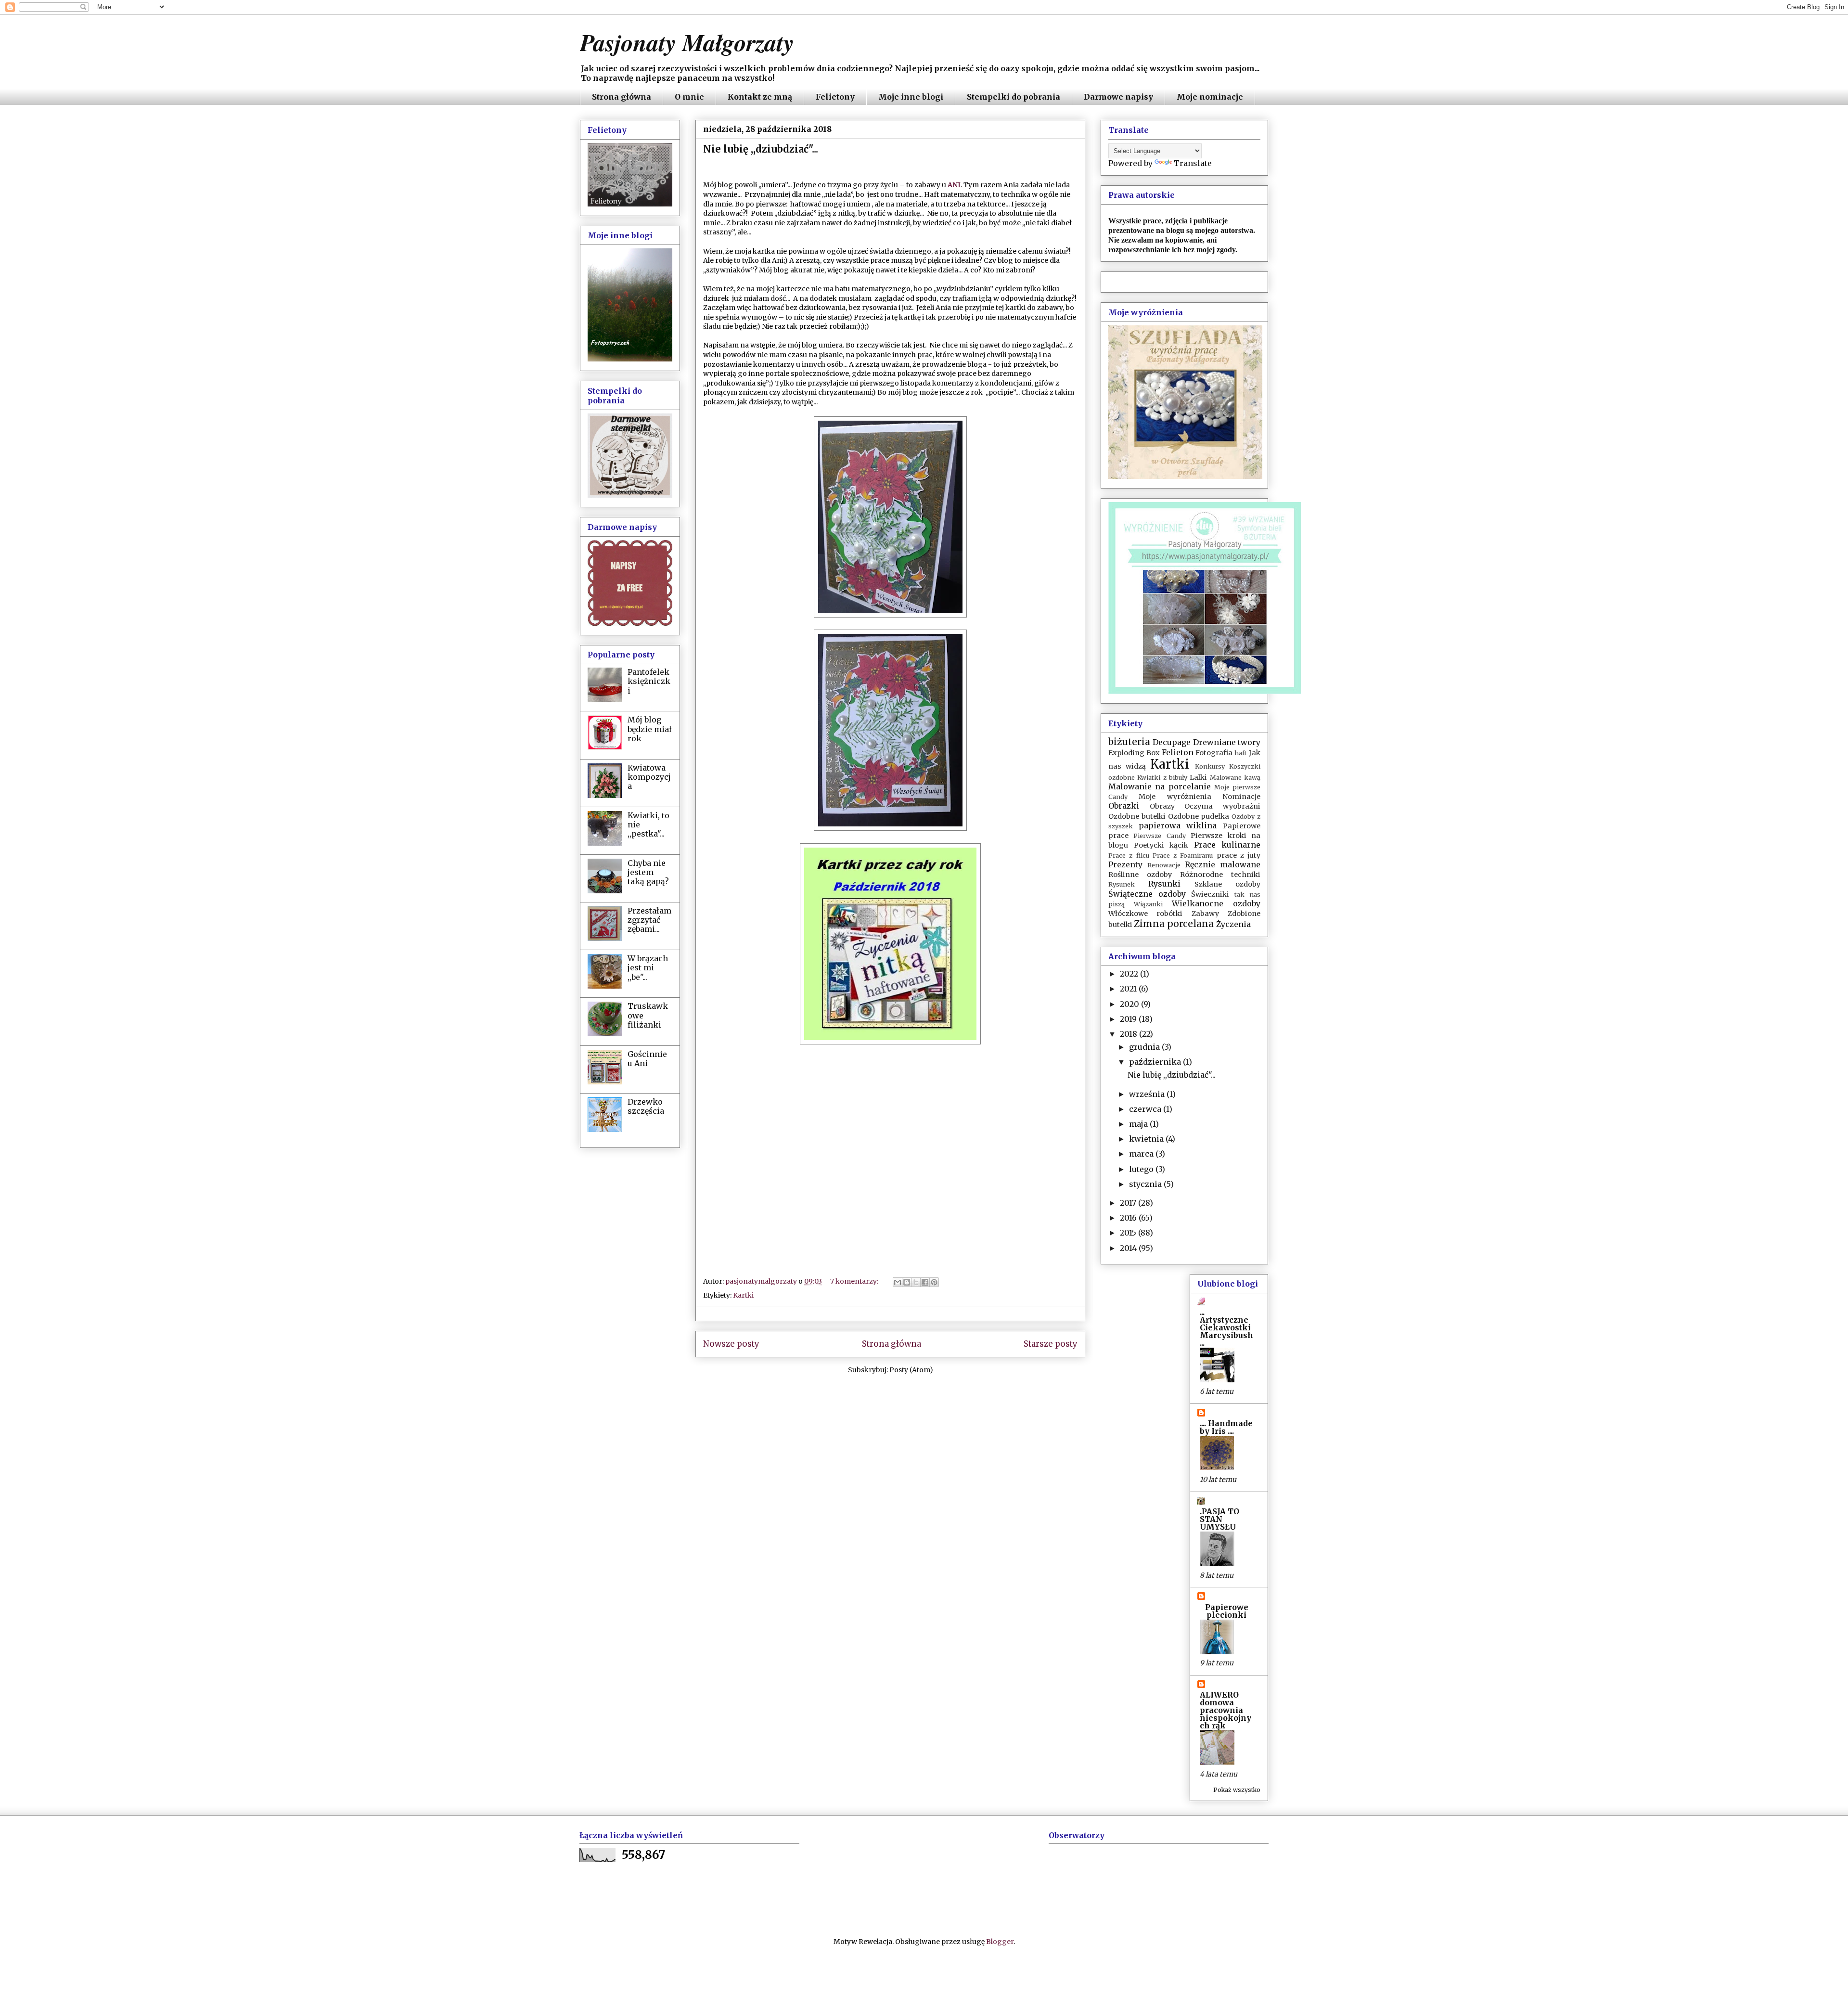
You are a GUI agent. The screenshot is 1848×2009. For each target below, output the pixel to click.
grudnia (1145, 1047)
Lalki (1198, 777)
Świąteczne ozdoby (1147, 894)
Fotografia (1214, 753)
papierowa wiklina (1178, 825)
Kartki (743, 1295)
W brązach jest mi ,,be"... (648, 967)
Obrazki (1124, 806)
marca (1142, 1154)
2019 (1129, 1019)
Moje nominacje (1210, 97)
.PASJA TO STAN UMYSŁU (1219, 1519)
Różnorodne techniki (1220, 875)
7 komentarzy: (855, 1281)
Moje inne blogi (911, 97)
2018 (1129, 1034)
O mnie (689, 97)
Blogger (1000, 1942)
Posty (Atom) (911, 1370)
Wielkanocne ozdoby (1216, 903)
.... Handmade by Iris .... (1226, 1427)
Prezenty (1125, 864)
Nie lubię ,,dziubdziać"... (761, 149)
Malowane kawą (1235, 777)
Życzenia (1233, 924)
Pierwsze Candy (1159, 836)
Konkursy (1210, 766)
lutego (1142, 1169)
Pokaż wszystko (1237, 1790)
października (1156, 1062)
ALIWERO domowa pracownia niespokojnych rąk (1226, 1710)
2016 (1129, 1218)
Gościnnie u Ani (647, 1059)
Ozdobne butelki (1137, 816)
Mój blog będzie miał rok (650, 729)
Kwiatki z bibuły (1162, 777)
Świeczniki (1210, 894)
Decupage (1172, 742)
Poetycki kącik (1161, 845)
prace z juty (1239, 855)
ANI (954, 185)
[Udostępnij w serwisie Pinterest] (934, 1282)
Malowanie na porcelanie (1160, 786)
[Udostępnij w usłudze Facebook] (925, 1282)
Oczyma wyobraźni (1222, 806)
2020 (1130, 1004)
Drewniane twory (1227, 742)
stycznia (1146, 1184)
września (1148, 1094)
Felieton (1178, 752)
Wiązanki (1148, 904)
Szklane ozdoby (1227, 884)
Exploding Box (1134, 753)
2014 (1129, 1248)
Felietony (835, 97)
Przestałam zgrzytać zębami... (649, 920)
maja (1139, 1124)
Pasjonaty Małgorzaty (687, 42)
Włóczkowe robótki (1145, 914)
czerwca (1146, 1109)
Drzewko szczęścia (646, 1106)
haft (1241, 753)
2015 (1129, 1233)
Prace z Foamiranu (1183, 855)
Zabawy (1205, 914)
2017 (1129, 1203)
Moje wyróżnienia (1175, 797)
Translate (1193, 163)
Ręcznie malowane (1223, 864)
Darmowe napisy (1118, 97)
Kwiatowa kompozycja (649, 777)
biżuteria (1129, 742)
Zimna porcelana (1174, 924)
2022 (1130, 974)
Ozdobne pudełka (1199, 816)
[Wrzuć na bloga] (907, 1282)
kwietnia (1147, 1139)
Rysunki (1164, 884)
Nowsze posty (731, 1344)
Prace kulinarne (1227, 845)
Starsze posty (1051, 1344)
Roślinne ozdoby (1140, 875)
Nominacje (1241, 797)
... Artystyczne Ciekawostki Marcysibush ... (1226, 1327)
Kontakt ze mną (760, 97)
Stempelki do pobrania (1014, 97)
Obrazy (1162, 806)
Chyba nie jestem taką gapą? (648, 872)
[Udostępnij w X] (916, 1282)
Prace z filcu (1129, 855)
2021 (1129, 989)
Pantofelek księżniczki (649, 681)
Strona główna (622, 97)
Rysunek (1122, 884)
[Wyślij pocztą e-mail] (898, 1282)
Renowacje (1164, 865)
